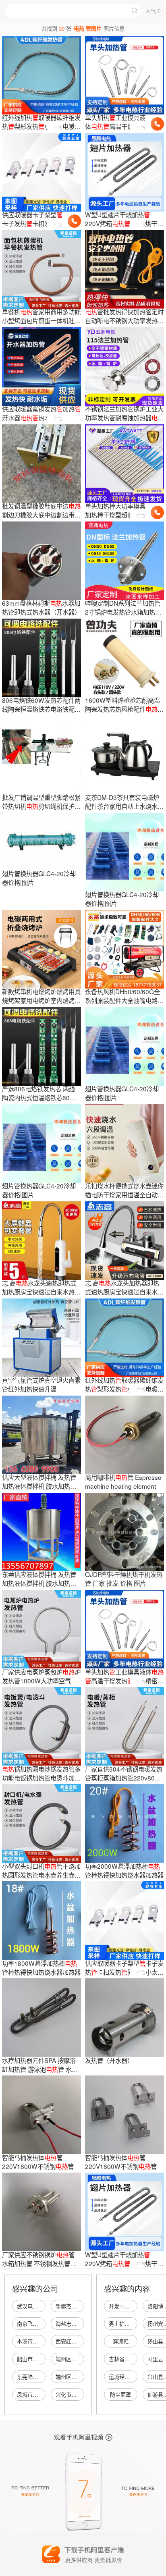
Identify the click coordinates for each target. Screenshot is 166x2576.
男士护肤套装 (124, 2324)
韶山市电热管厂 (35, 2359)
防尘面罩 (120, 2394)
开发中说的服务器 (130, 2306)
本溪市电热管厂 (35, 2341)
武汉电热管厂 (33, 2306)
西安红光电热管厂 (77, 2341)
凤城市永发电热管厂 (40, 2394)
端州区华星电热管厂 (79, 2377)
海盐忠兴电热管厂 (77, 2324)
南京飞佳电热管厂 (38, 2324)
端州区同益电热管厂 (79, 2359)
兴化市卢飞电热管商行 (82, 2394)
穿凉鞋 (121, 2341)
